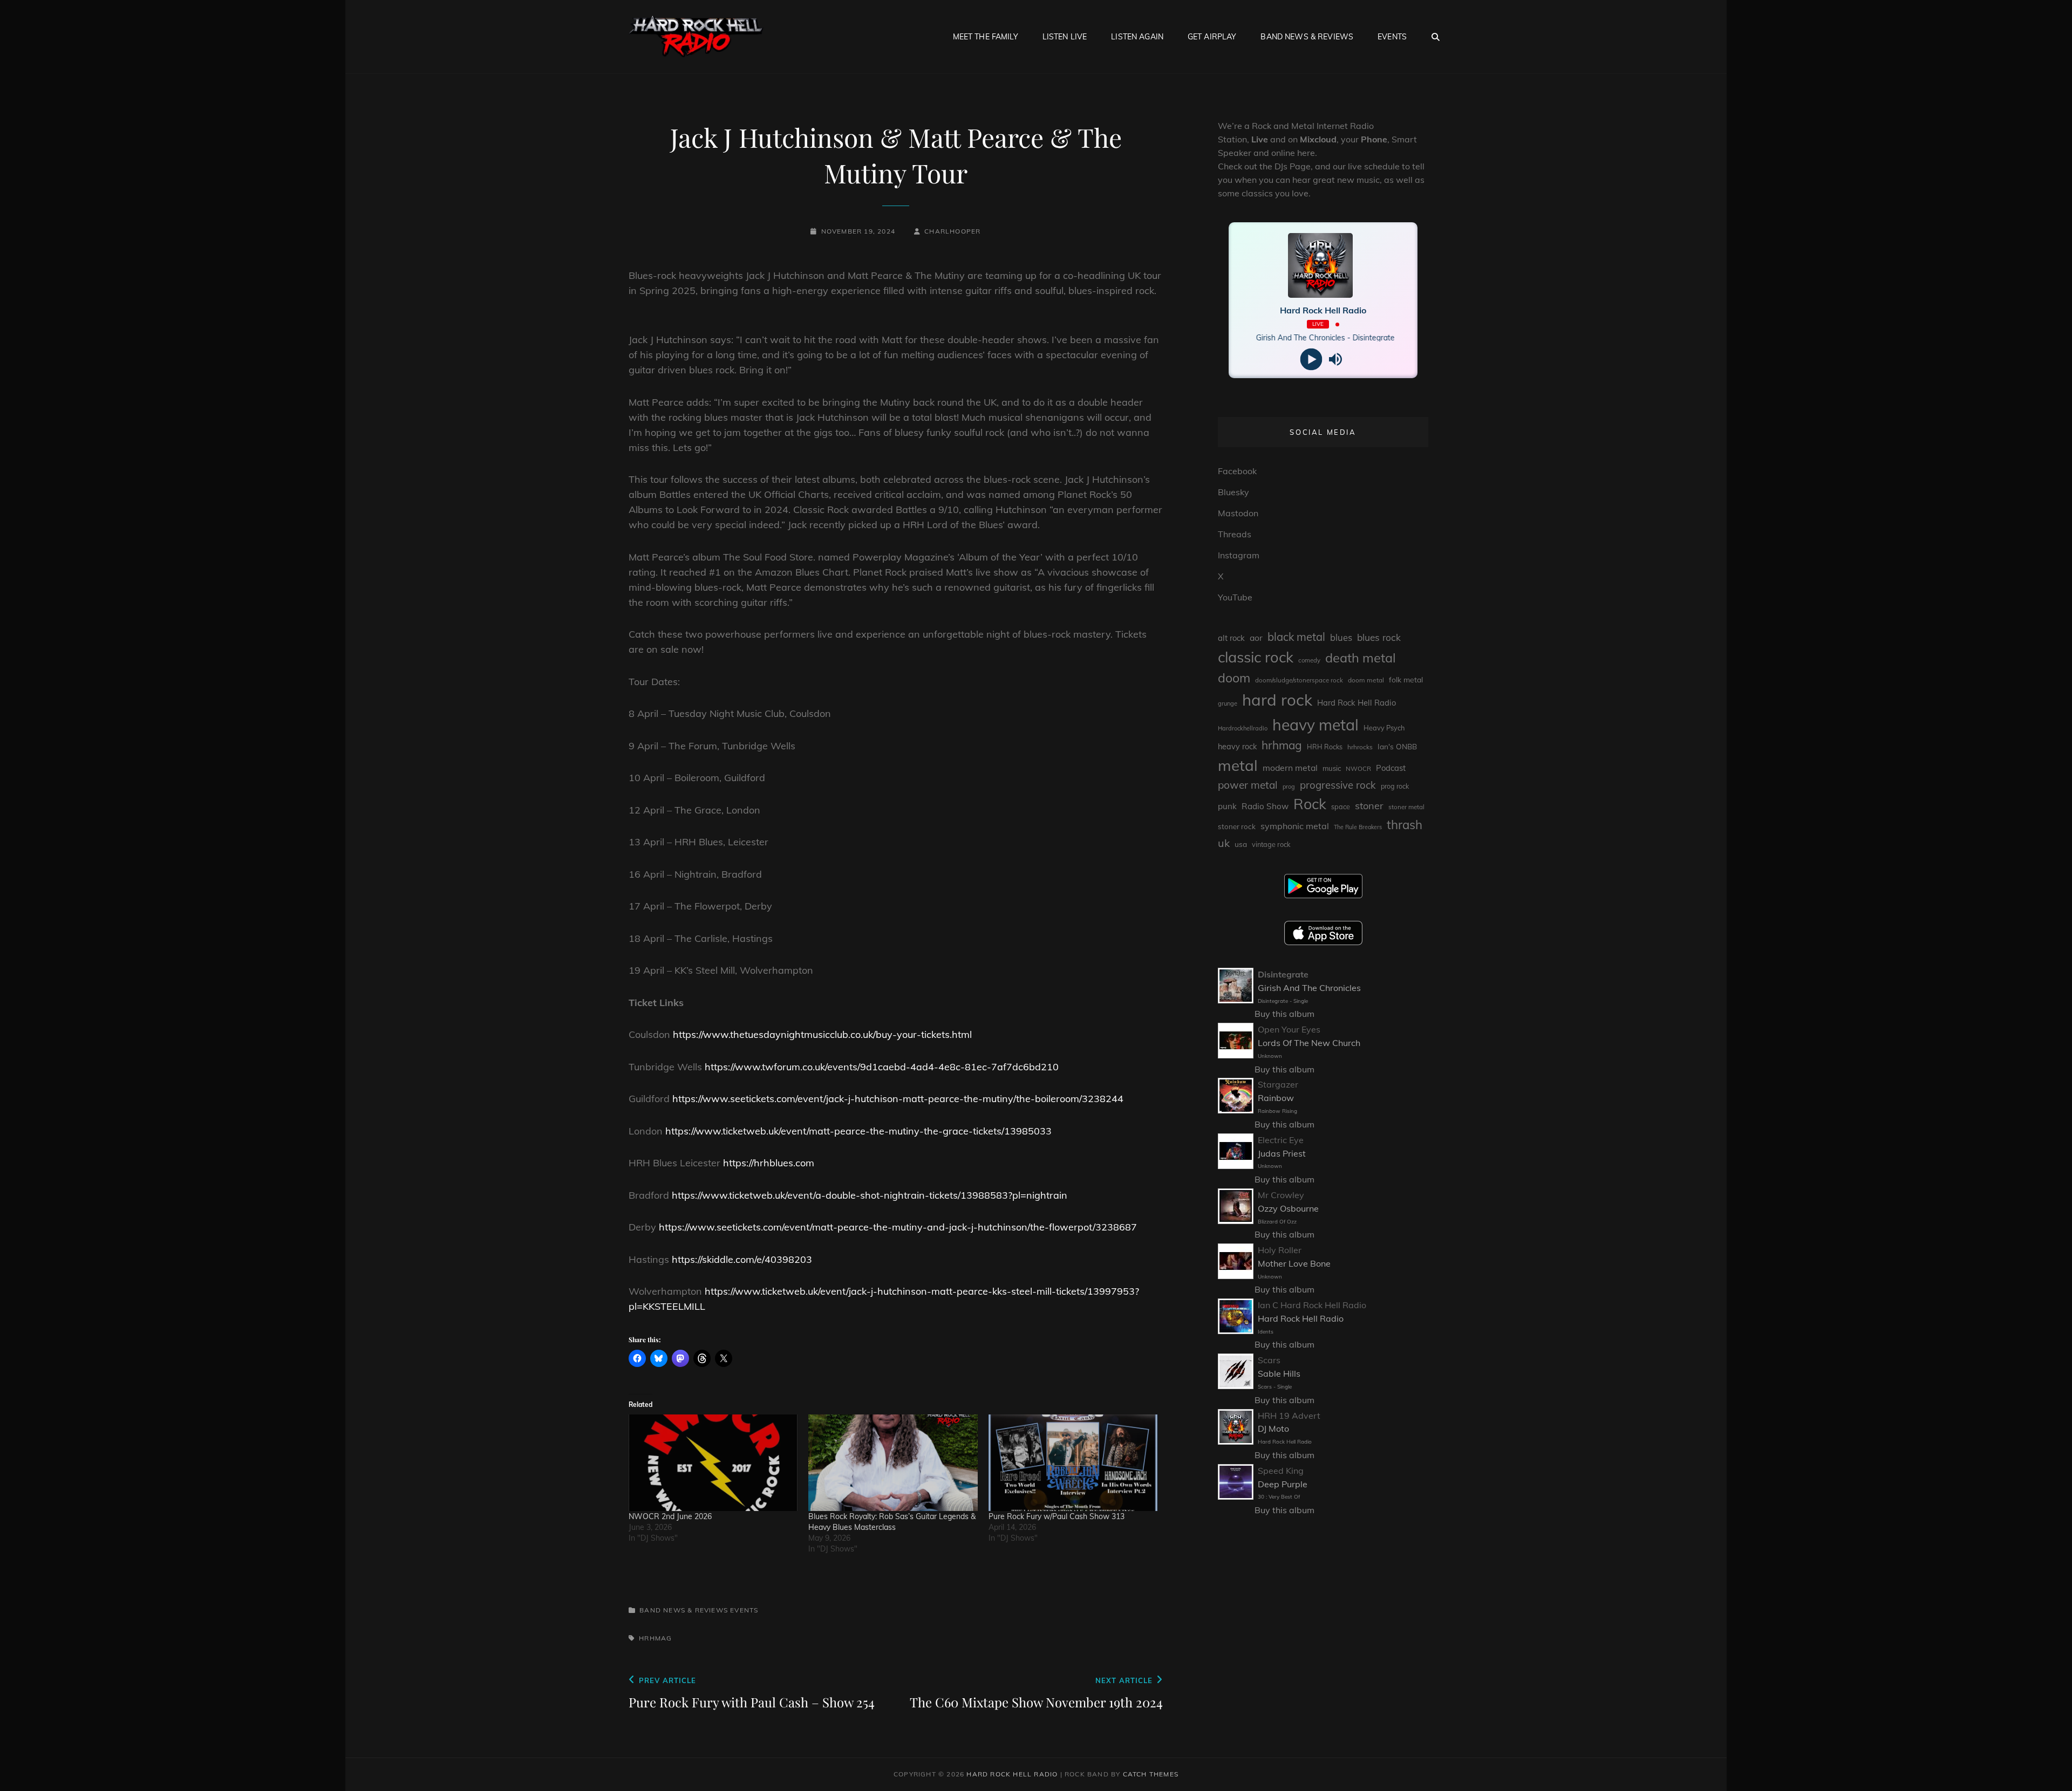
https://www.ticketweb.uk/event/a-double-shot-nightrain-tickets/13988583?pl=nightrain (870, 1195)
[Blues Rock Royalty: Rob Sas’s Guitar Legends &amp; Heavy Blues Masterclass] (893, 1463)
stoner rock (1237, 826)
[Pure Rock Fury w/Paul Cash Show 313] (1073, 1463)
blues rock (1379, 637)
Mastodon (1238, 513)
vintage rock (1271, 844)
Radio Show (1265, 806)
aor (1256, 638)
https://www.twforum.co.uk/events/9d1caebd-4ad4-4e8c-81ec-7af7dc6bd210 (882, 1067)
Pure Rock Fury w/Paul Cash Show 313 (1057, 1516)
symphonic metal (1295, 826)
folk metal (1406, 679)
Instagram (1239, 555)
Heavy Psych (1384, 728)
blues (1341, 637)
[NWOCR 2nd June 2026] (713, 1463)
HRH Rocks (1325, 747)
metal (1238, 765)
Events (1392, 37)
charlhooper (952, 231)
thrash (1405, 825)
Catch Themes (1151, 1774)
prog (1289, 787)
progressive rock (1338, 785)
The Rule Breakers (1358, 827)
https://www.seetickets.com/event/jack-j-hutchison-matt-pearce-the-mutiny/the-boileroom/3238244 (898, 1099)
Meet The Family (986, 37)
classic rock (1256, 657)
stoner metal (1406, 807)
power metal (1248, 785)
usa (1241, 844)
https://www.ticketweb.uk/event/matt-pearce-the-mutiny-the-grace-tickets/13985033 (858, 1131)
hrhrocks (1360, 747)
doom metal (1366, 680)
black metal (1296, 637)
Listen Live (1065, 37)
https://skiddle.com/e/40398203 (742, 1259)
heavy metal (1316, 724)
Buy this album (1284, 1014)
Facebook (1237, 471)
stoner (1369, 806)
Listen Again (1137, 37)
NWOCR (1358, 768)
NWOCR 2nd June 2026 (670, 1516)
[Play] (1311, 360)
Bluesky (1233, 492)
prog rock (1395, 786)
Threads (1235, 534)
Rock (1310, 804)
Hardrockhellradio (1243, 728)
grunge (1228, 703)
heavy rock (1237, 747)
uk (1224, 843)
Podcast (1391, 768)
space (1341, 806)
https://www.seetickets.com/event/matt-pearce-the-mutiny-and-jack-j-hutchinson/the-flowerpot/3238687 (898, 1227)
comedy (1309, 660)
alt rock (1231, 638)
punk (1227, 806)
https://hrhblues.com (769, 1163)
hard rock (1277, 700)
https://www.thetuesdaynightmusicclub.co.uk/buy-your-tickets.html (822, 1034)
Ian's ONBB (1397, 746)
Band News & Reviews (1307, 37)
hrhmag (655, 1638)
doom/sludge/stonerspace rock (1299, 680)
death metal (1361, 658)
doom (1234, 678)
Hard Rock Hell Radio (1357, 703)
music (1332, 768)
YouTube (1235, 597)
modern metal (1290, 768)
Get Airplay (1212, 37)
